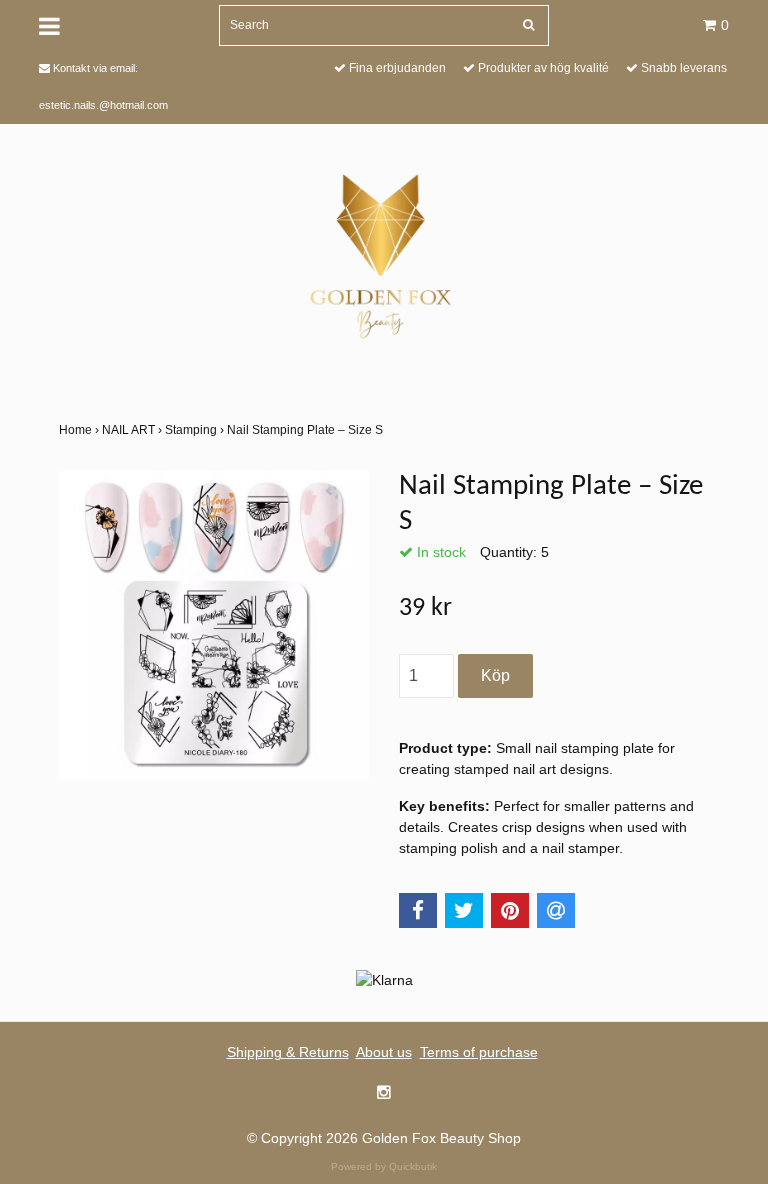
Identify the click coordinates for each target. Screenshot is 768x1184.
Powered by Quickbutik (384, 1166)
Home (80, 430)
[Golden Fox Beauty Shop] (384, 253)
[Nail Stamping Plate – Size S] (214, 625)
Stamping (196, 430)
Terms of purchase (479, 1052)
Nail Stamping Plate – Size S (306, 430)
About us (384, 1052)
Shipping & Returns (288, 1052)
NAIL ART (133, 430)
